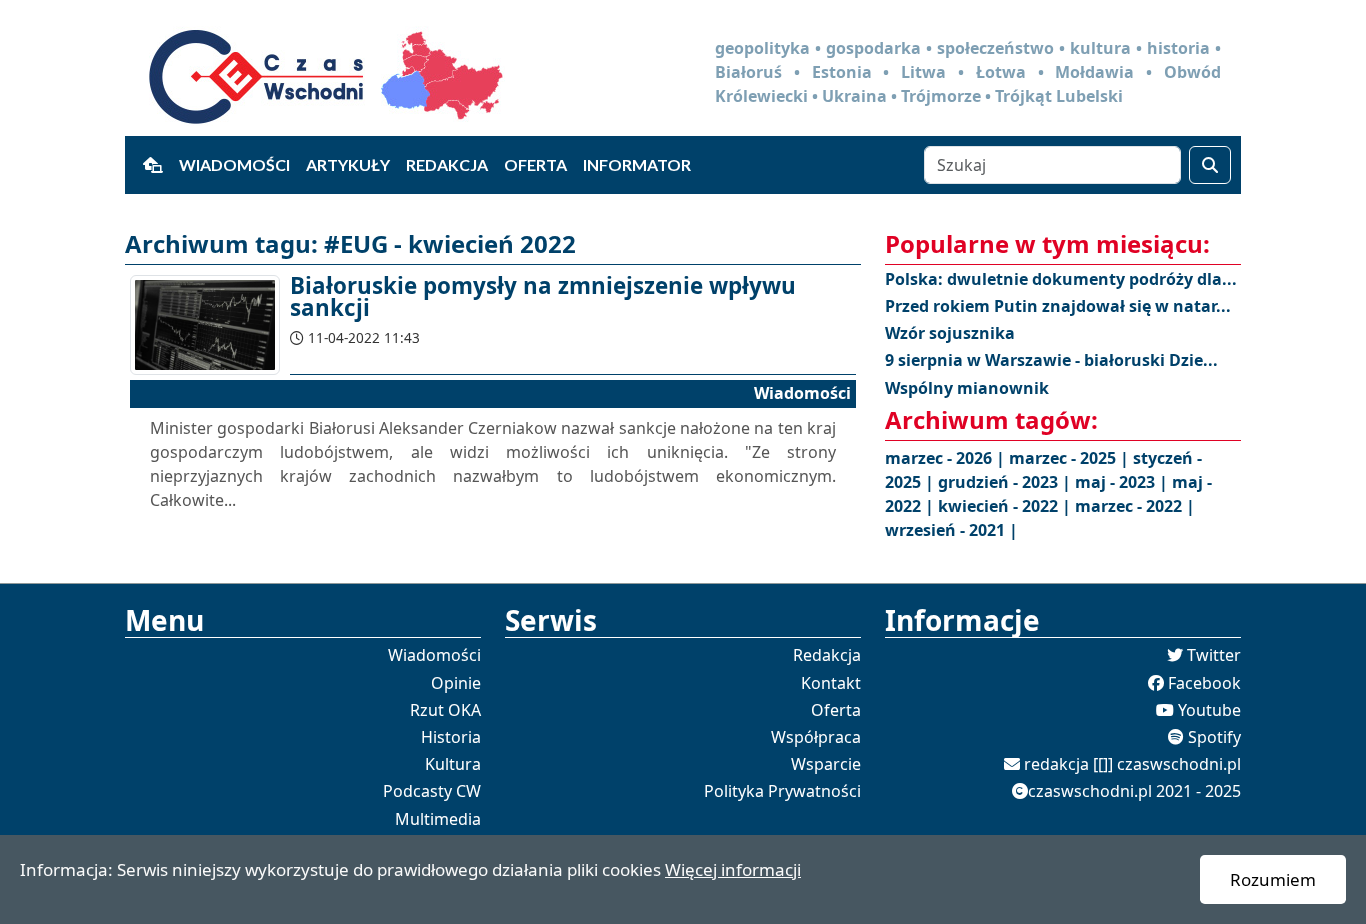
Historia (451, 737)
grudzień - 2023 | (1006, 482)
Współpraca (816, 737)
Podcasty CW (432, 791)
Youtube (1209, 710)
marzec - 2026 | (947, 458)
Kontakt (831, 683)
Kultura (453, 764)
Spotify (1214, 737)
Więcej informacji (733, 869)
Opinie (456, 683)
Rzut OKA (445, 710)
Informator (637, 164)
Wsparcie (826, 764)
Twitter (1214, 655)
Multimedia (438, 819)
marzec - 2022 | (1135, 506)
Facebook (1204, 683)
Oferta (535, 164)
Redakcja (447, 164)
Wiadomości (234, 164)
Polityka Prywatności (782, 791)
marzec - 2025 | (1071, 458)
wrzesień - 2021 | (951, 530)
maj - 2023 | (1123, 482)
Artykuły (348, 164)
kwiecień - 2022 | (1006, 506)
